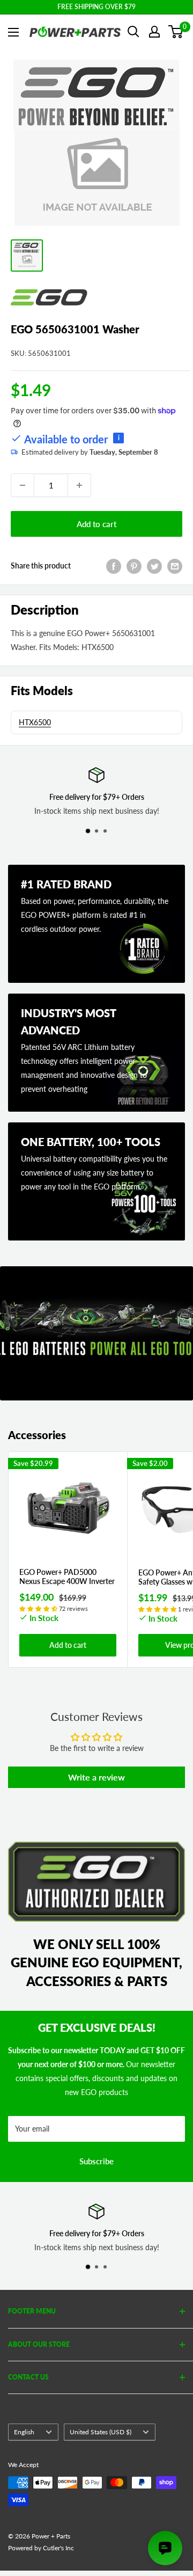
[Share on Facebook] (114, 566)
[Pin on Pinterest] (134, 566)
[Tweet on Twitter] (154, 566)
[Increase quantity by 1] (79, 485)
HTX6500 (35, 722)
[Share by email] (175, 566)
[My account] (154, 32)
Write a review (96, 1777)
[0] (176, 32)
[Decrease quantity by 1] (23, 485)
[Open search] (133, 32)
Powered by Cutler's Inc (41, 2548)
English (24, 2432)
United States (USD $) (101, 2432)
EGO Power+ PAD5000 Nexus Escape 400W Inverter (67, 1577)
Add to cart (96, 524)
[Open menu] (13, 32)
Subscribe (96, 2161)
